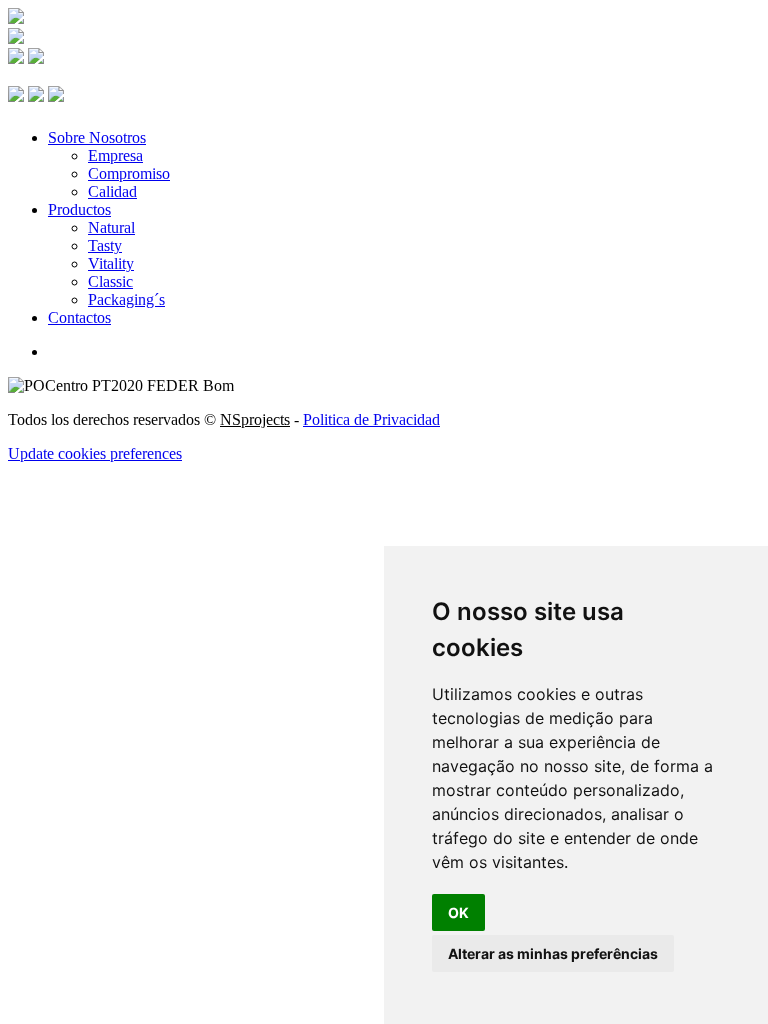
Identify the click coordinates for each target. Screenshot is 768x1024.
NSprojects (255, 419)
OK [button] (458, 912)
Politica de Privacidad (371, 419)
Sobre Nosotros (97, 137)
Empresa (115, 155)
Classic (110, 281)
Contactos (79, 317)
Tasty (105, 245)
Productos (79, 209)
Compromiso (129, 173)
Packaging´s (126, 299)
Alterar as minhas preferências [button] (553, 953)
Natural (111, 227)
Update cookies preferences (95, 453)
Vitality (111, 263)
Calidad (112, 191)
